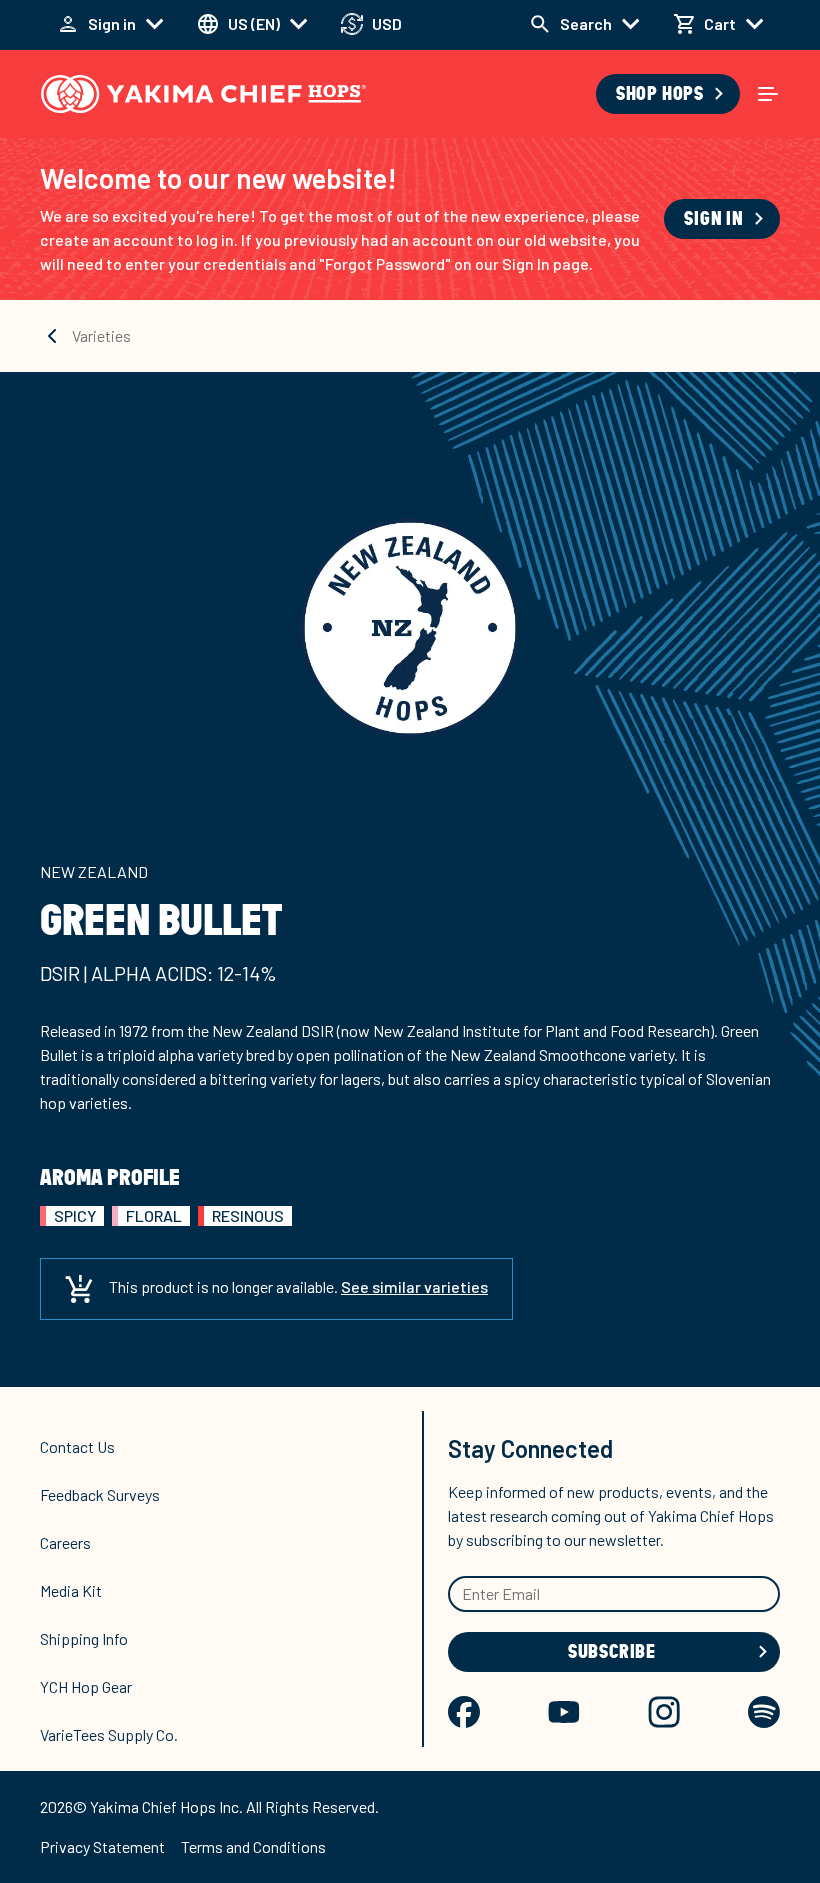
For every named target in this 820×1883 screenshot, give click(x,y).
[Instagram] (664, 1712)
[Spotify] (764, 1712)
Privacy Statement (102, 1846)
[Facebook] (464, 1712)
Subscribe (612, 1652)
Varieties (101, 335)
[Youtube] (564, 1712)
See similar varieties (414, 1286)
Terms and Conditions (253, 1846)
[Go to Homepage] (203, 94)
